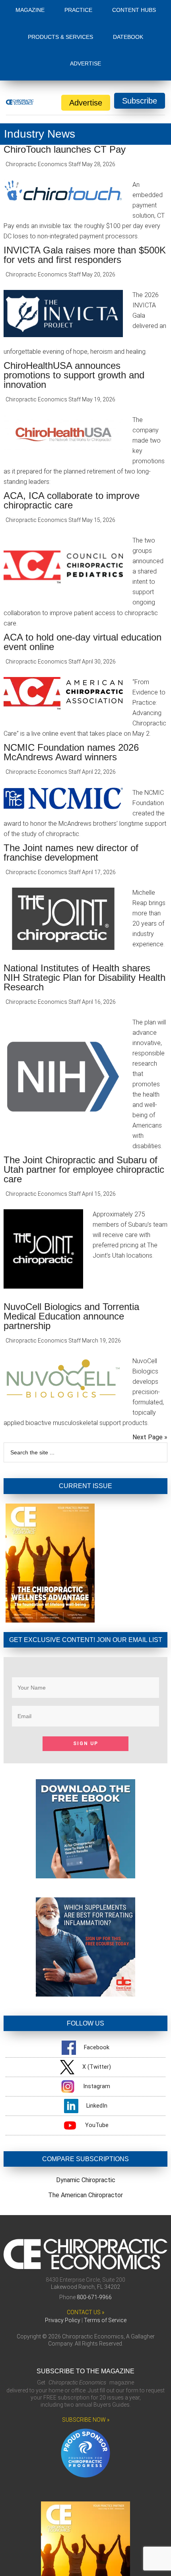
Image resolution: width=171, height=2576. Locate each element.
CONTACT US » (85, 2312)
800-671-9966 (94, 2297)
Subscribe (140, 101)
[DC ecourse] (85, 1994)
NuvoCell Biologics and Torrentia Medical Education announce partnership (71, 1316)
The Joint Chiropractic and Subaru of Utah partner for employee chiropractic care (84, 1169)
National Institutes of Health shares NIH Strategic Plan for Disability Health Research (85, 977)
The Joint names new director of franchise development (71, 853)
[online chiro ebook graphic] (85, 1876)
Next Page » (150, 1437)
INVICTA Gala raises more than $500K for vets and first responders (85, 255)
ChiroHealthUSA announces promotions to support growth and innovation (74, 375)
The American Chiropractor (85, 2195)
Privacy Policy (63, 2320)
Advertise (86, 103)
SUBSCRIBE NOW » (86, 2420)
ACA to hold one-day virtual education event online (83, 642)
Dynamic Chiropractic (86, 2180)
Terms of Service (105, 2320)
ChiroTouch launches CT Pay (65, 149)
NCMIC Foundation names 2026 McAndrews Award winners (71, 752)
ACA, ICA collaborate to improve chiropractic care (72, 500)
